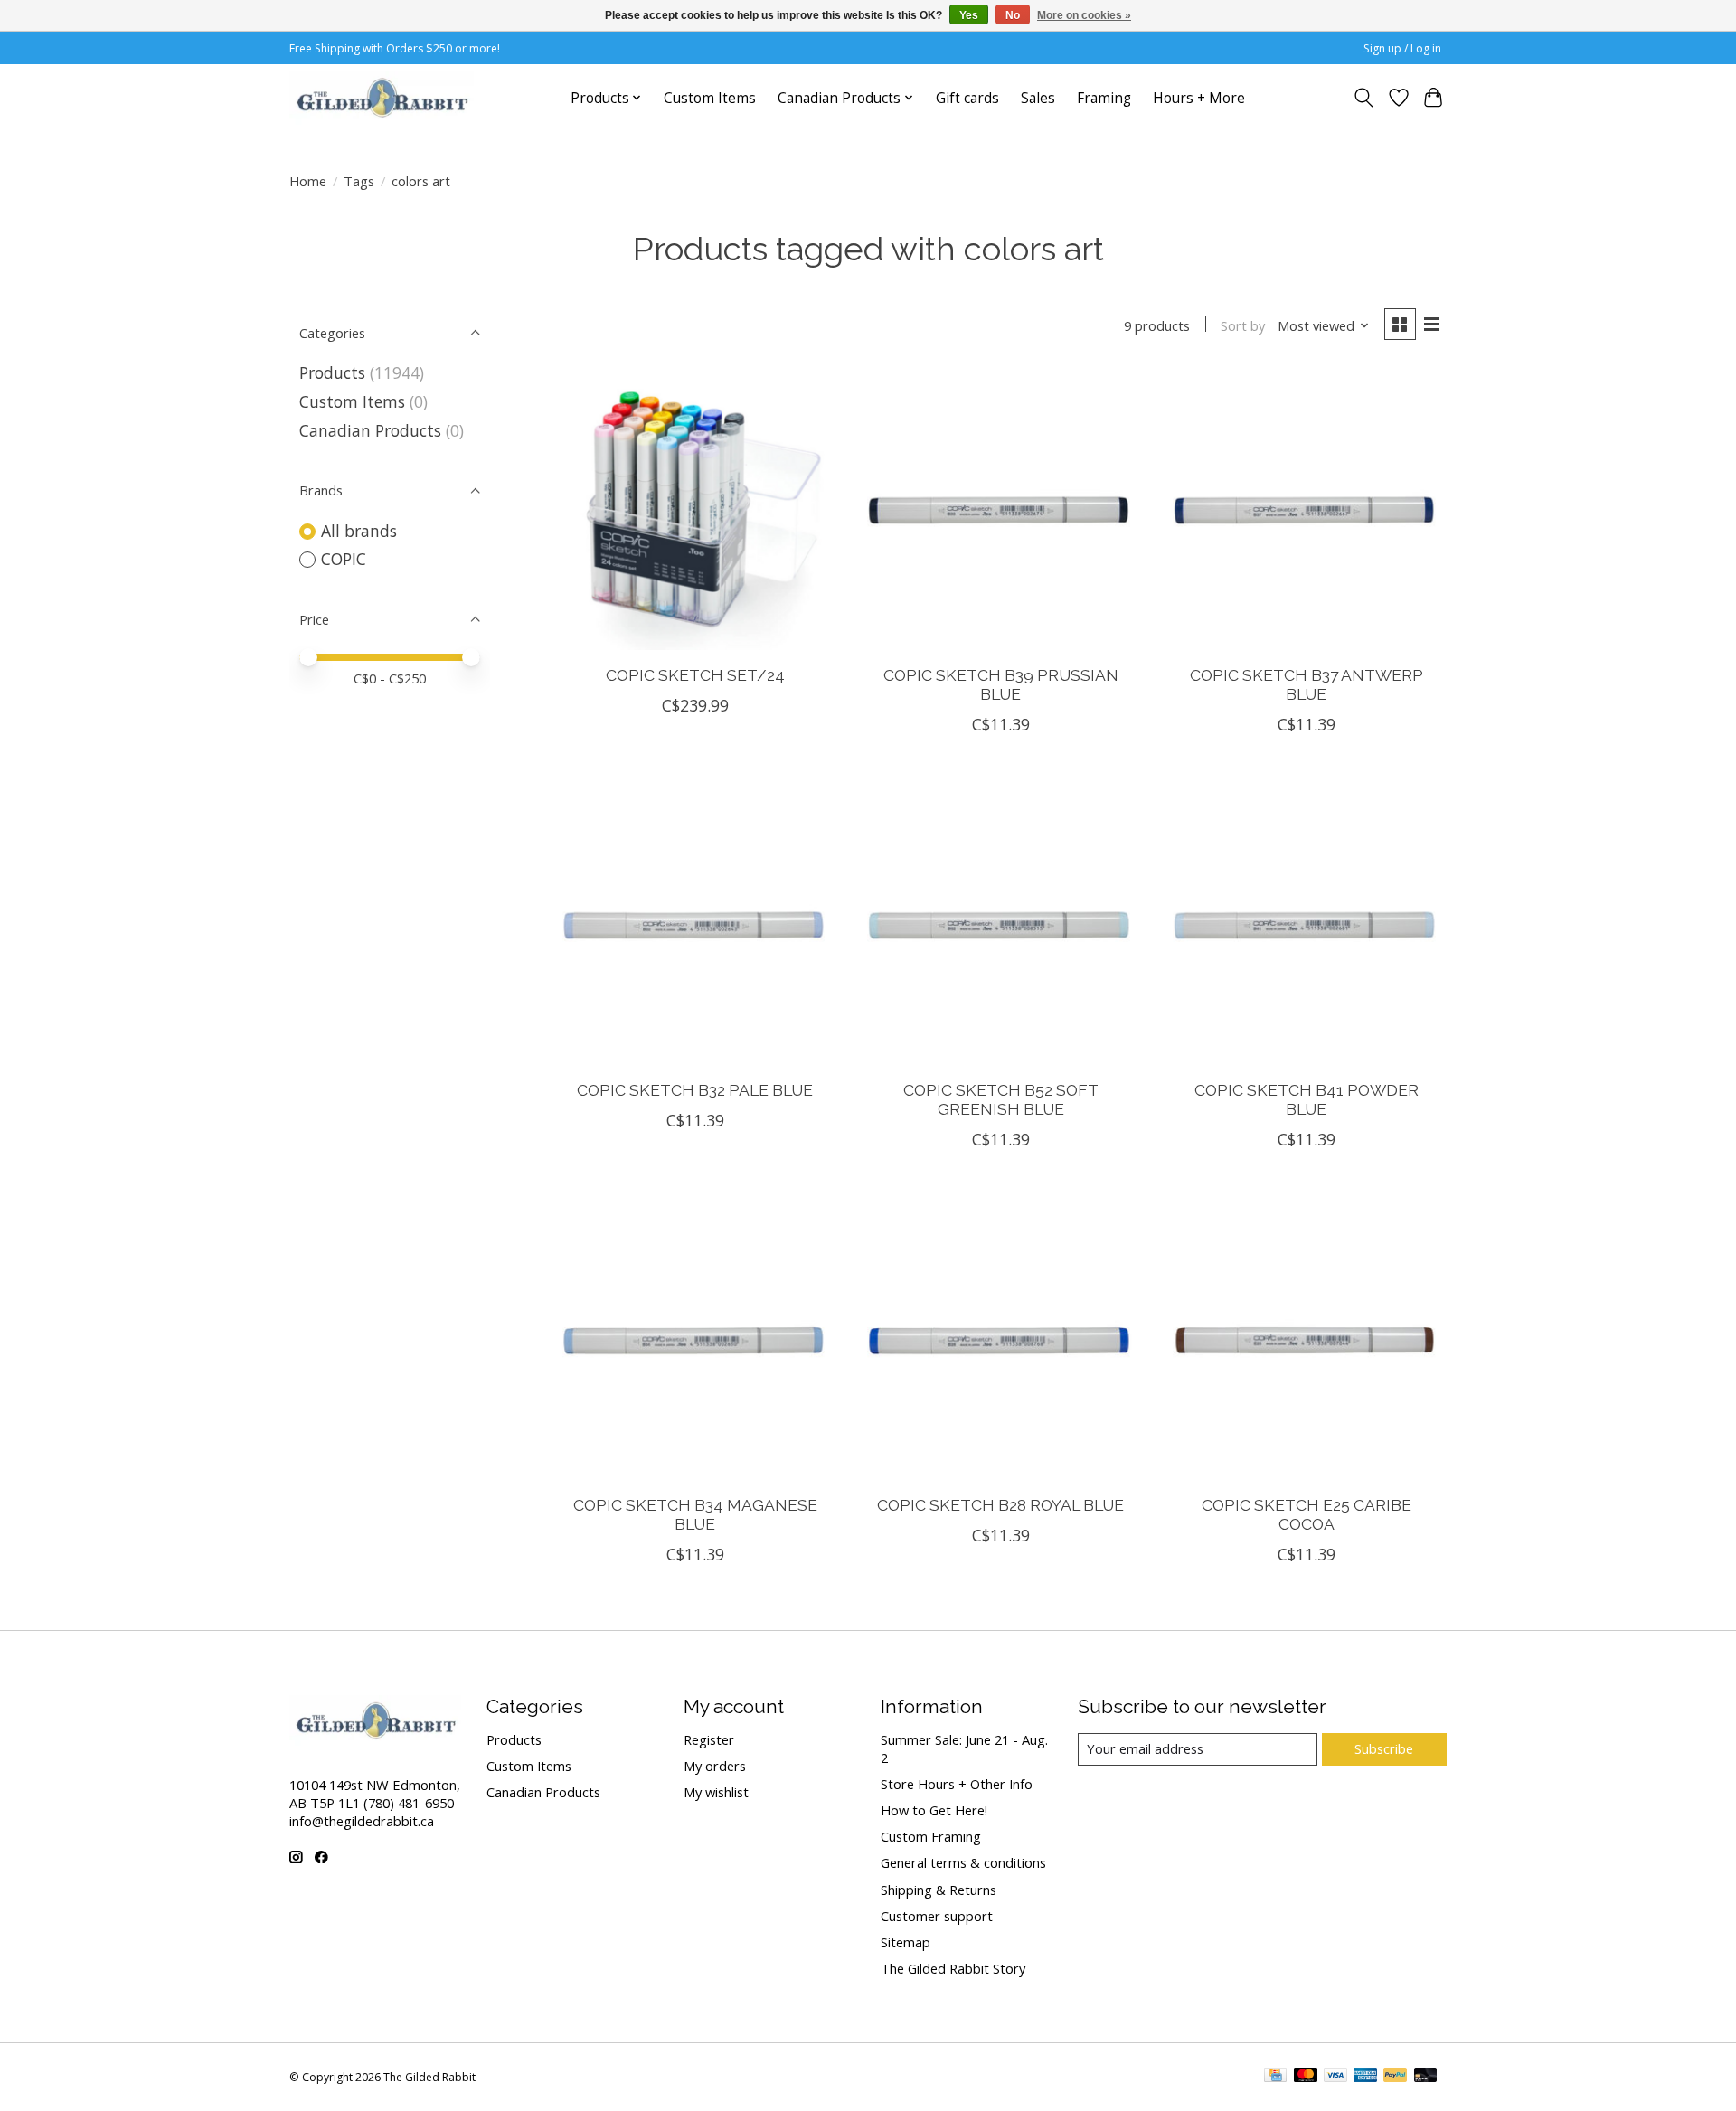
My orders (715, 1766)
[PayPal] (1395, 2077)
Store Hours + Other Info (957, 1784)
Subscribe (1384, 1748)
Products (332, 372)
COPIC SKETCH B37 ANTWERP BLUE (1307, 684)
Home (308, 181)
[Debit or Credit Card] (1426, 2077)
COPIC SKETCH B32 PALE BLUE (695, 1090)
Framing (1104, 98)
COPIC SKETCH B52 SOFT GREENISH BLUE (1001, 1099)
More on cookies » (1084, 15)
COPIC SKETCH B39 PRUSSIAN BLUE (1001, 684)
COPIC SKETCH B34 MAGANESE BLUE (695, 1514)
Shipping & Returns (939, 1890)
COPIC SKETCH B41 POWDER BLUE (1307, 1099)
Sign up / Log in (1402, 48)
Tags (359, 181)
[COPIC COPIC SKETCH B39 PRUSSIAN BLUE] (1000, 510)
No (1013, 15)
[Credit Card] (1275, 2077)
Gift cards (967, 98)
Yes (969, 15)
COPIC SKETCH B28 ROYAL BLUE (1000, 1505)
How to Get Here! (934, 1810)
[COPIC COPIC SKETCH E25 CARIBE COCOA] (1306, 1340)
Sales (1038, 98)
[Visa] (1335, 2077)
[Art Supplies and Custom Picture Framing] (382, 98)
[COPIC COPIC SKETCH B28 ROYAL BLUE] (1000, 1340)
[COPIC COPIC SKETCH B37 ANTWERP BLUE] (1306, 510)
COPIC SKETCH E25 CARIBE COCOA (1307, 1514)
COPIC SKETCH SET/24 (695, 675)
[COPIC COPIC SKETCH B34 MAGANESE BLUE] (695, 1340)
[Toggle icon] (1364, 98)
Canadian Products (370, 430)
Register (709, 1739)
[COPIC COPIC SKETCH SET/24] (695, 510)
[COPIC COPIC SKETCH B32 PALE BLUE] (695, 925)
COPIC (344, 559)
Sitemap (906, 1942)
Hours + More (1199, 98)
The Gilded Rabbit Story (953, 1968)
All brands (359, 531)
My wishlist (716, 1792)
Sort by (1243, 325)
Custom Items (710, 98)
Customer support (937, 1916)
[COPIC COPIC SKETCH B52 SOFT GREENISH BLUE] (1000, 925)
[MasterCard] (1306, 2077)
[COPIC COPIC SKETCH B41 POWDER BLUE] (1306, 925)
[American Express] (1365, 2077)
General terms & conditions (963, 1862)
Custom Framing (931, 1836)
